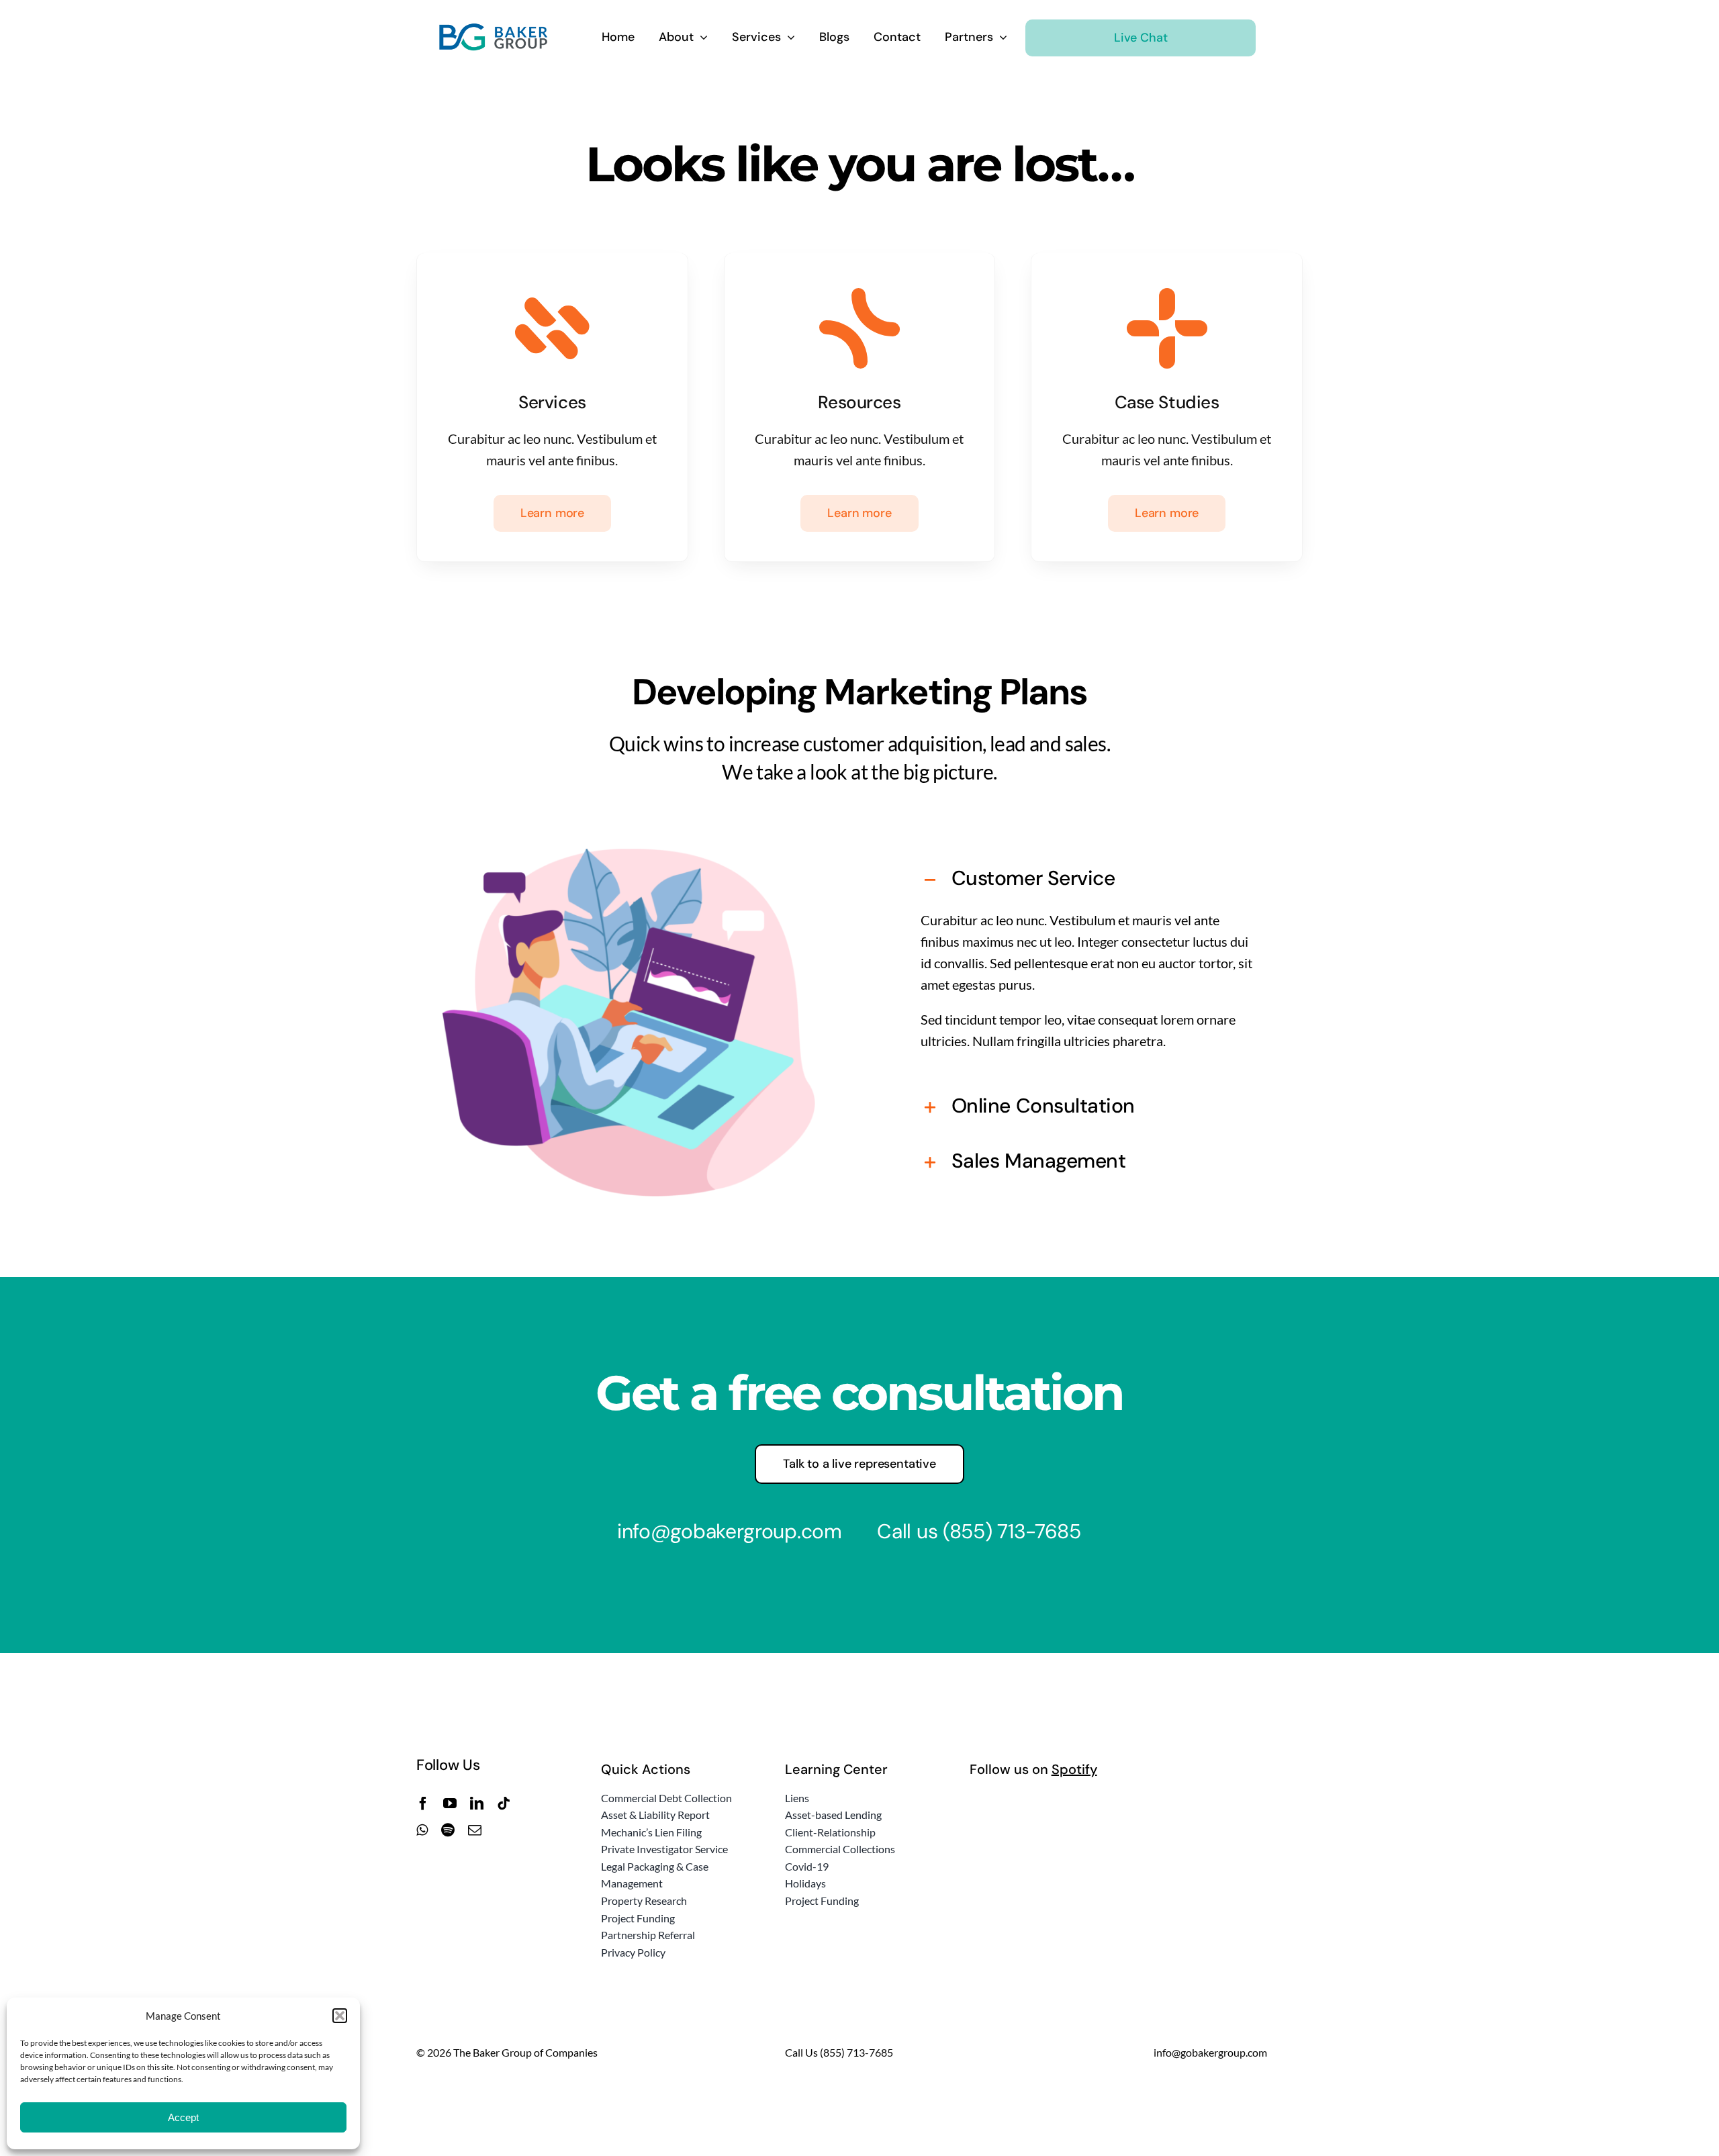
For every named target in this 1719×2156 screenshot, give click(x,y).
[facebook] (423, 1803)
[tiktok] (504, 1803)
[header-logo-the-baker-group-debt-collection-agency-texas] (494, 30)
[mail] (475, 1830)
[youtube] (450, 1803)
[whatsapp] (422, 1830)
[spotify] (448, 1830)
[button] (340, 2016)
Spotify (1074, 1769)
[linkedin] (477, 1803)
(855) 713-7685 (1012, 1531)
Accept (183, 2117)
